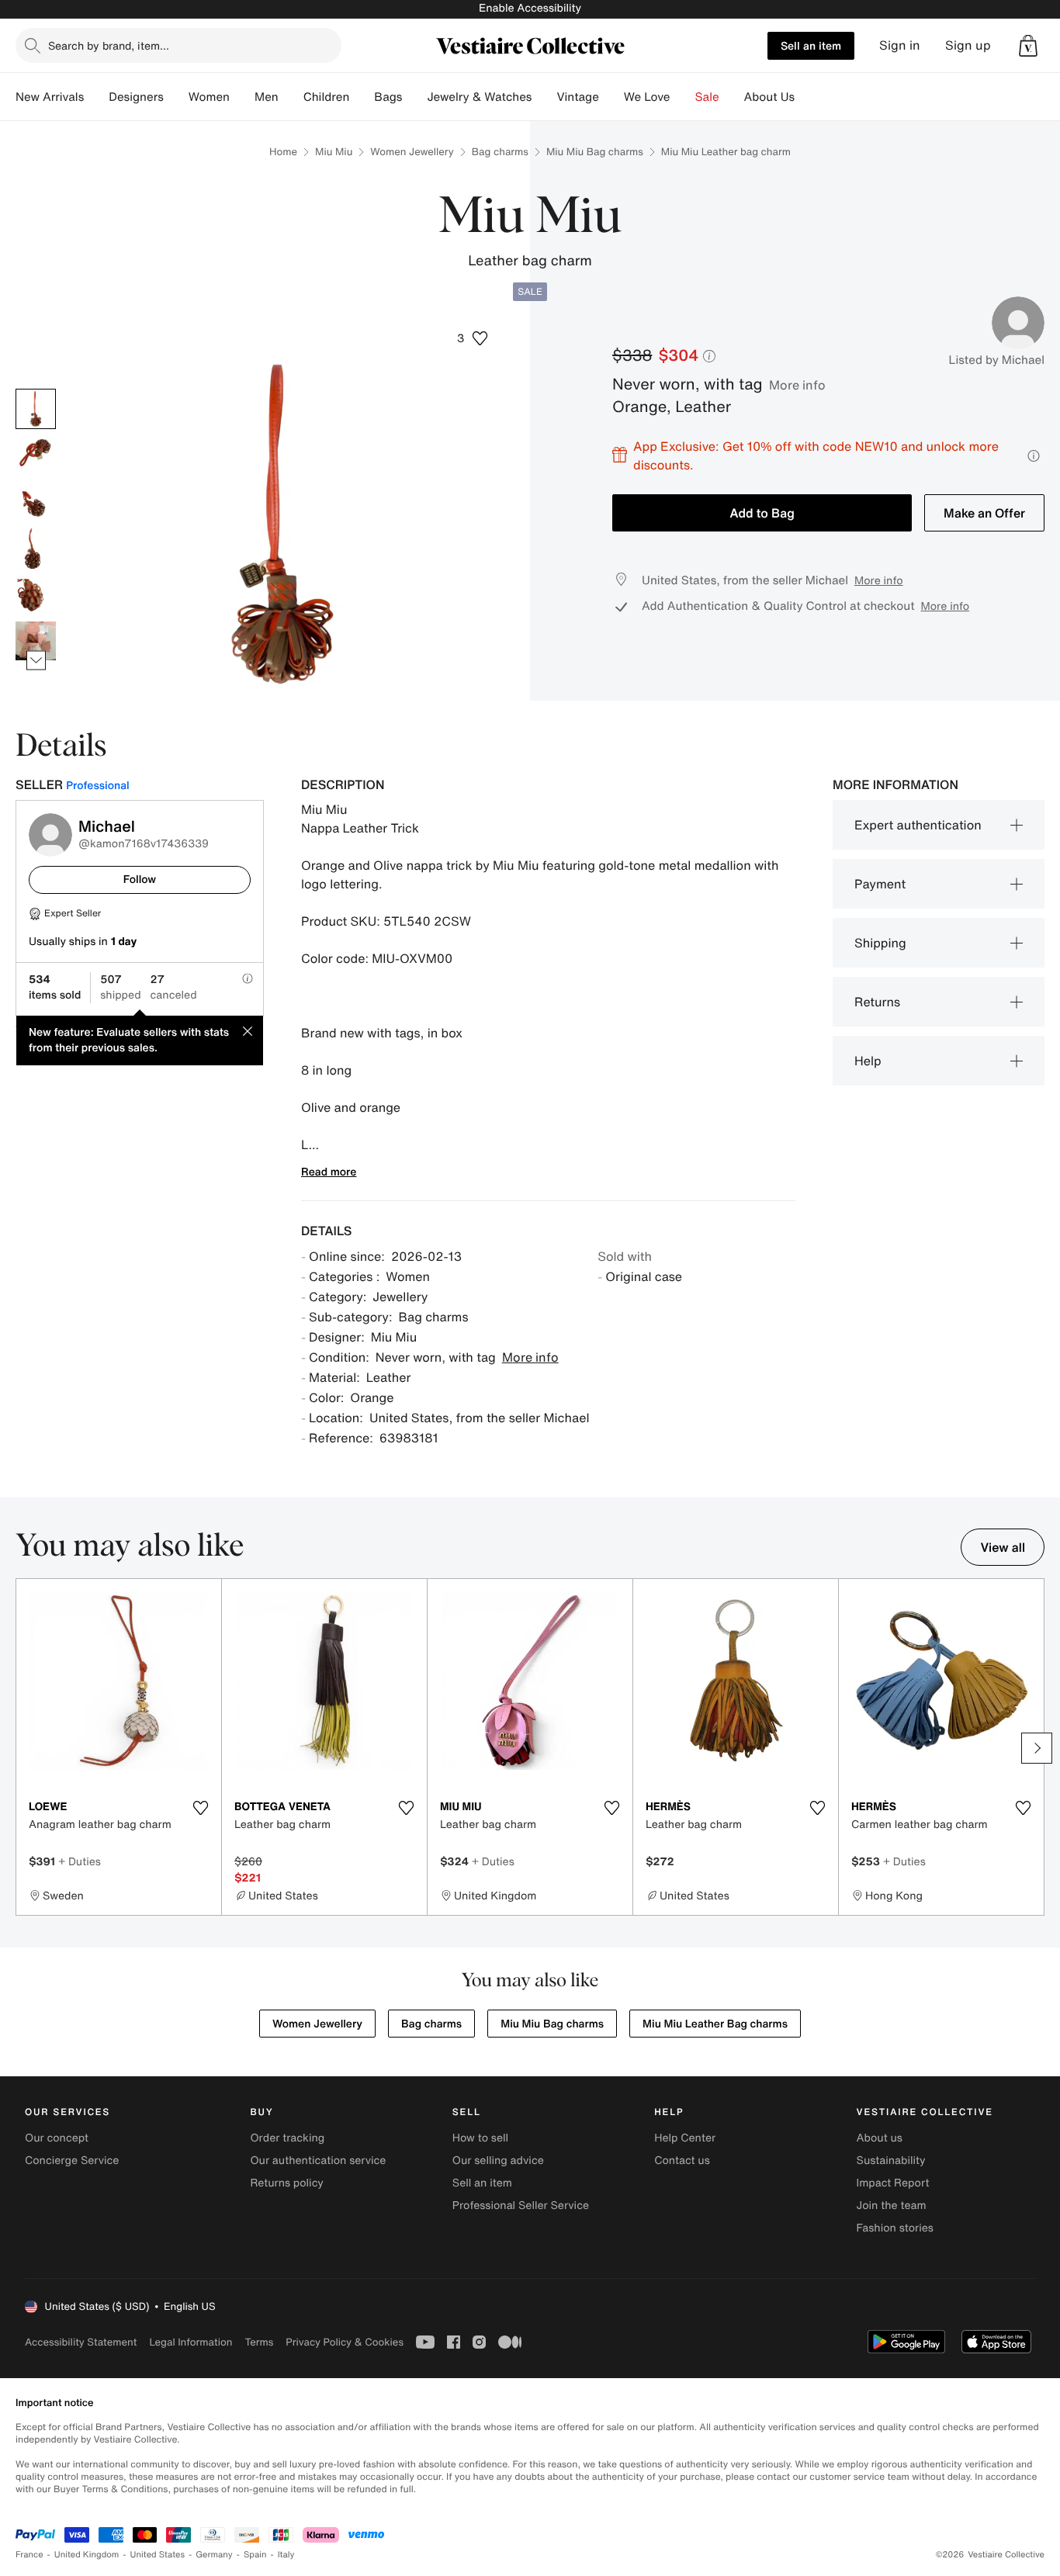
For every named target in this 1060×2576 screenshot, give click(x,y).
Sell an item (811, 45)
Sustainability (891, 2161)
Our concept (57, 2138)
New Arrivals (50, 97)
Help (868, 1061)
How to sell (480, 2138)
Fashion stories (895, 2228)
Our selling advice (498, 2161)
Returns (877, 1002)
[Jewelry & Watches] (544, 97)
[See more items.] (36, 660)
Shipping (880, 943)
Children (327, 97)
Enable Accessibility (530, 8)
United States (158, 2555)
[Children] (362, 97)
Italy (286, 2555)
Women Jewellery (412, 152)
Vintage (577, 97)
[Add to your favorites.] (200, 1808)
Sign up (968, 45)
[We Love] (683, 97)
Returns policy (286, 2183)
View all (1003, 1547)
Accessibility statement (81, 2342)
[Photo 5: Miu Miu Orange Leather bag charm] (36, 595)
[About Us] (807, 97)
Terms (259, 2342)
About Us (769, 97)
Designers (136, 97)
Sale (707, 97)
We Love (647, 97)
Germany (214, 2555)
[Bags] (414, 97)
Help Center (685, 2138)
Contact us (682, 2161)
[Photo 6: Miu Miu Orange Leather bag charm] (36, 642)
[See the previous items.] (36, 388)
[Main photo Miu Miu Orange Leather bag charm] (36, 409)
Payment (880, 884)
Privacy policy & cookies (345, 2342)
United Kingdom (87, 2555)
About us (880, 2138)
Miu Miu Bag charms (595, 152)
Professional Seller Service (521, 2206)
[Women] (242, 97)
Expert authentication (918, 825)
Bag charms (500, 152)
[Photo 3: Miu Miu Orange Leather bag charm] (36, 502)
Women (209, 97)
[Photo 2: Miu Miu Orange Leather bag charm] (36, 455)
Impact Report (893, 2183)
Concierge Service (72, 2161)
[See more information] (1034, 456)
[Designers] (176, 97)
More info (797, 385)
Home (283, 152)
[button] (1028, 46)
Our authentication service (318, 2161)
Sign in (900, 45)
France (29, 2555)
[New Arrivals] (96, 97)
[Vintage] (611, 97)
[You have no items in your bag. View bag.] (1028, 46)
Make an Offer (984, 513)
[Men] (291, 97)
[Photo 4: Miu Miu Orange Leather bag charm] (36, 549)
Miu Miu (334, 152)
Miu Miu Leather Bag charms (715, 2024)
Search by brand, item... (109, 45)
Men (267, 97)
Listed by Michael (997, 360)
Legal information (191, 2342)
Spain (255, 2555)
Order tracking (287, 2138)
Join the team (892, 2206)
